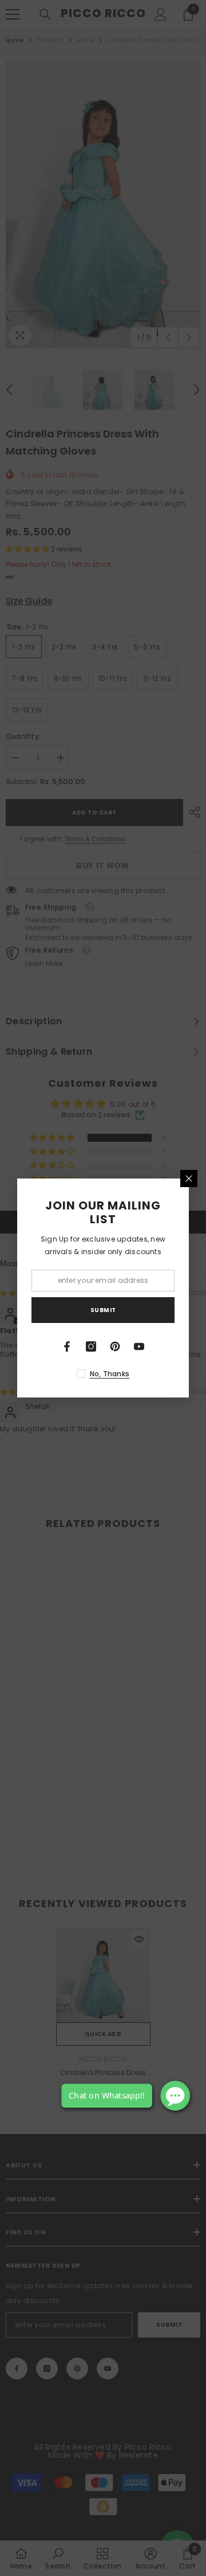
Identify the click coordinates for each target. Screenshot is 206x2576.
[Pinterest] (115, 1346)
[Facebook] (67, 1346)
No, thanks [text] (110, 1374)
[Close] (189, 1179)
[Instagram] (91, 1346)
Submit (103, 1310)
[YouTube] (139, 1346)
